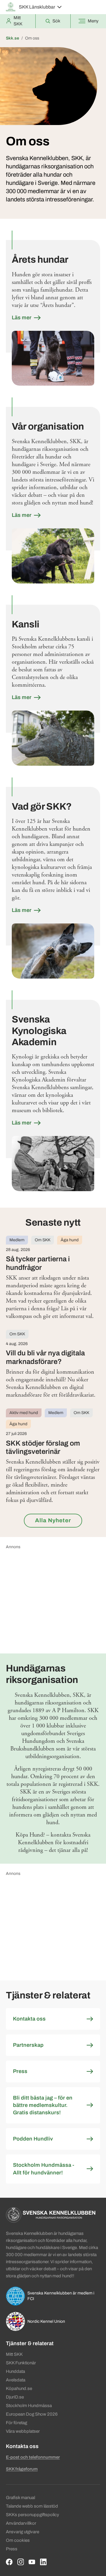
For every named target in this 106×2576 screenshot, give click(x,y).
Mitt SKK (14, 2354)
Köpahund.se (19, 2388)
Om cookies (18, 2540)
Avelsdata (16, 2380)
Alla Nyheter (53, 1520)
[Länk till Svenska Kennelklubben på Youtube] (32, 2562)
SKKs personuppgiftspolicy (33, 2515)
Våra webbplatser (23, 2431)
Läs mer (22, 318)
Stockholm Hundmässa (29, 2406)
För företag (16, 2423)
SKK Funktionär (21, 2363)
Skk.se (13, 38)
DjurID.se (15, 2397)
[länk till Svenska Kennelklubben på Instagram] (21, 2562)
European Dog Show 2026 (32, 2414)
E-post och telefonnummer (33, 2457)
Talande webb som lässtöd (32, 2506)
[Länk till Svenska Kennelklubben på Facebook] (9, 2562)
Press (12, 2549)
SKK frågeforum (22, 2469)
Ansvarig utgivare (23, 2532)
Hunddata (15, 2371)
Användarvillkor (21, 2523)
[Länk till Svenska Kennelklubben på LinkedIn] (43, 2562)
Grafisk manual (20, 2498)
